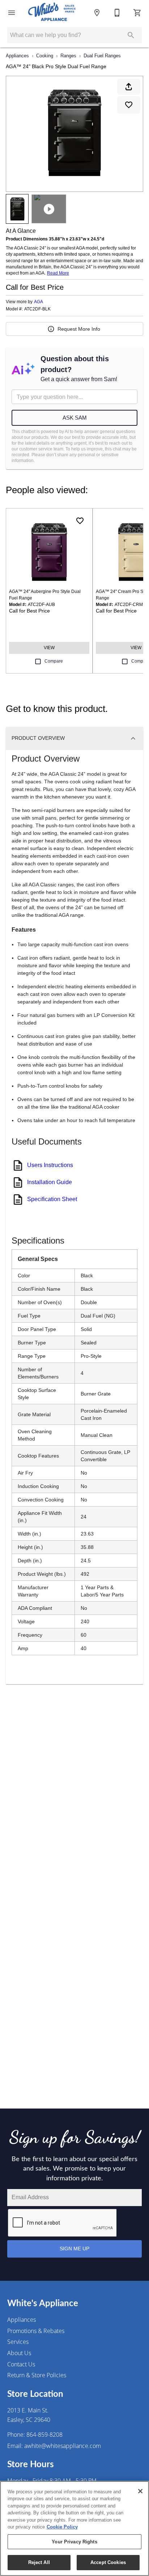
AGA (39, 302)
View (49, 648)
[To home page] (52, 13)
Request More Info (79, 329)
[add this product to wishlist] (129, 105)
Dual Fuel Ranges (102, 56)
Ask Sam (75, 418)
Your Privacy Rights (74, 2542)
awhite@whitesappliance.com (63, 2446)
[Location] (97, 13)
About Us (19, 2353)
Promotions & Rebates (36, 2331)
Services (18, 2342)
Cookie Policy (62, 2527)
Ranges (68, 56)
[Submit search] (131, 35)
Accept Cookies (108, 2562)
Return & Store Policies (37, 2375)
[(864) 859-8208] (117, 13)
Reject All (39, 2562)
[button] (12, 13)
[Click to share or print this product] (129, 87)
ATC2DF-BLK (37, 309)
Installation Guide (50, 1182)
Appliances (17, 56)
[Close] (140, 2491)
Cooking (45, 56)
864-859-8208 (44, 2435)
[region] (74, 2528)
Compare (54, 661)
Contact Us (21, 2364)
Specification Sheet (52, 1199)
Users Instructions (50, 1165)
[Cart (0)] (137, 13)
